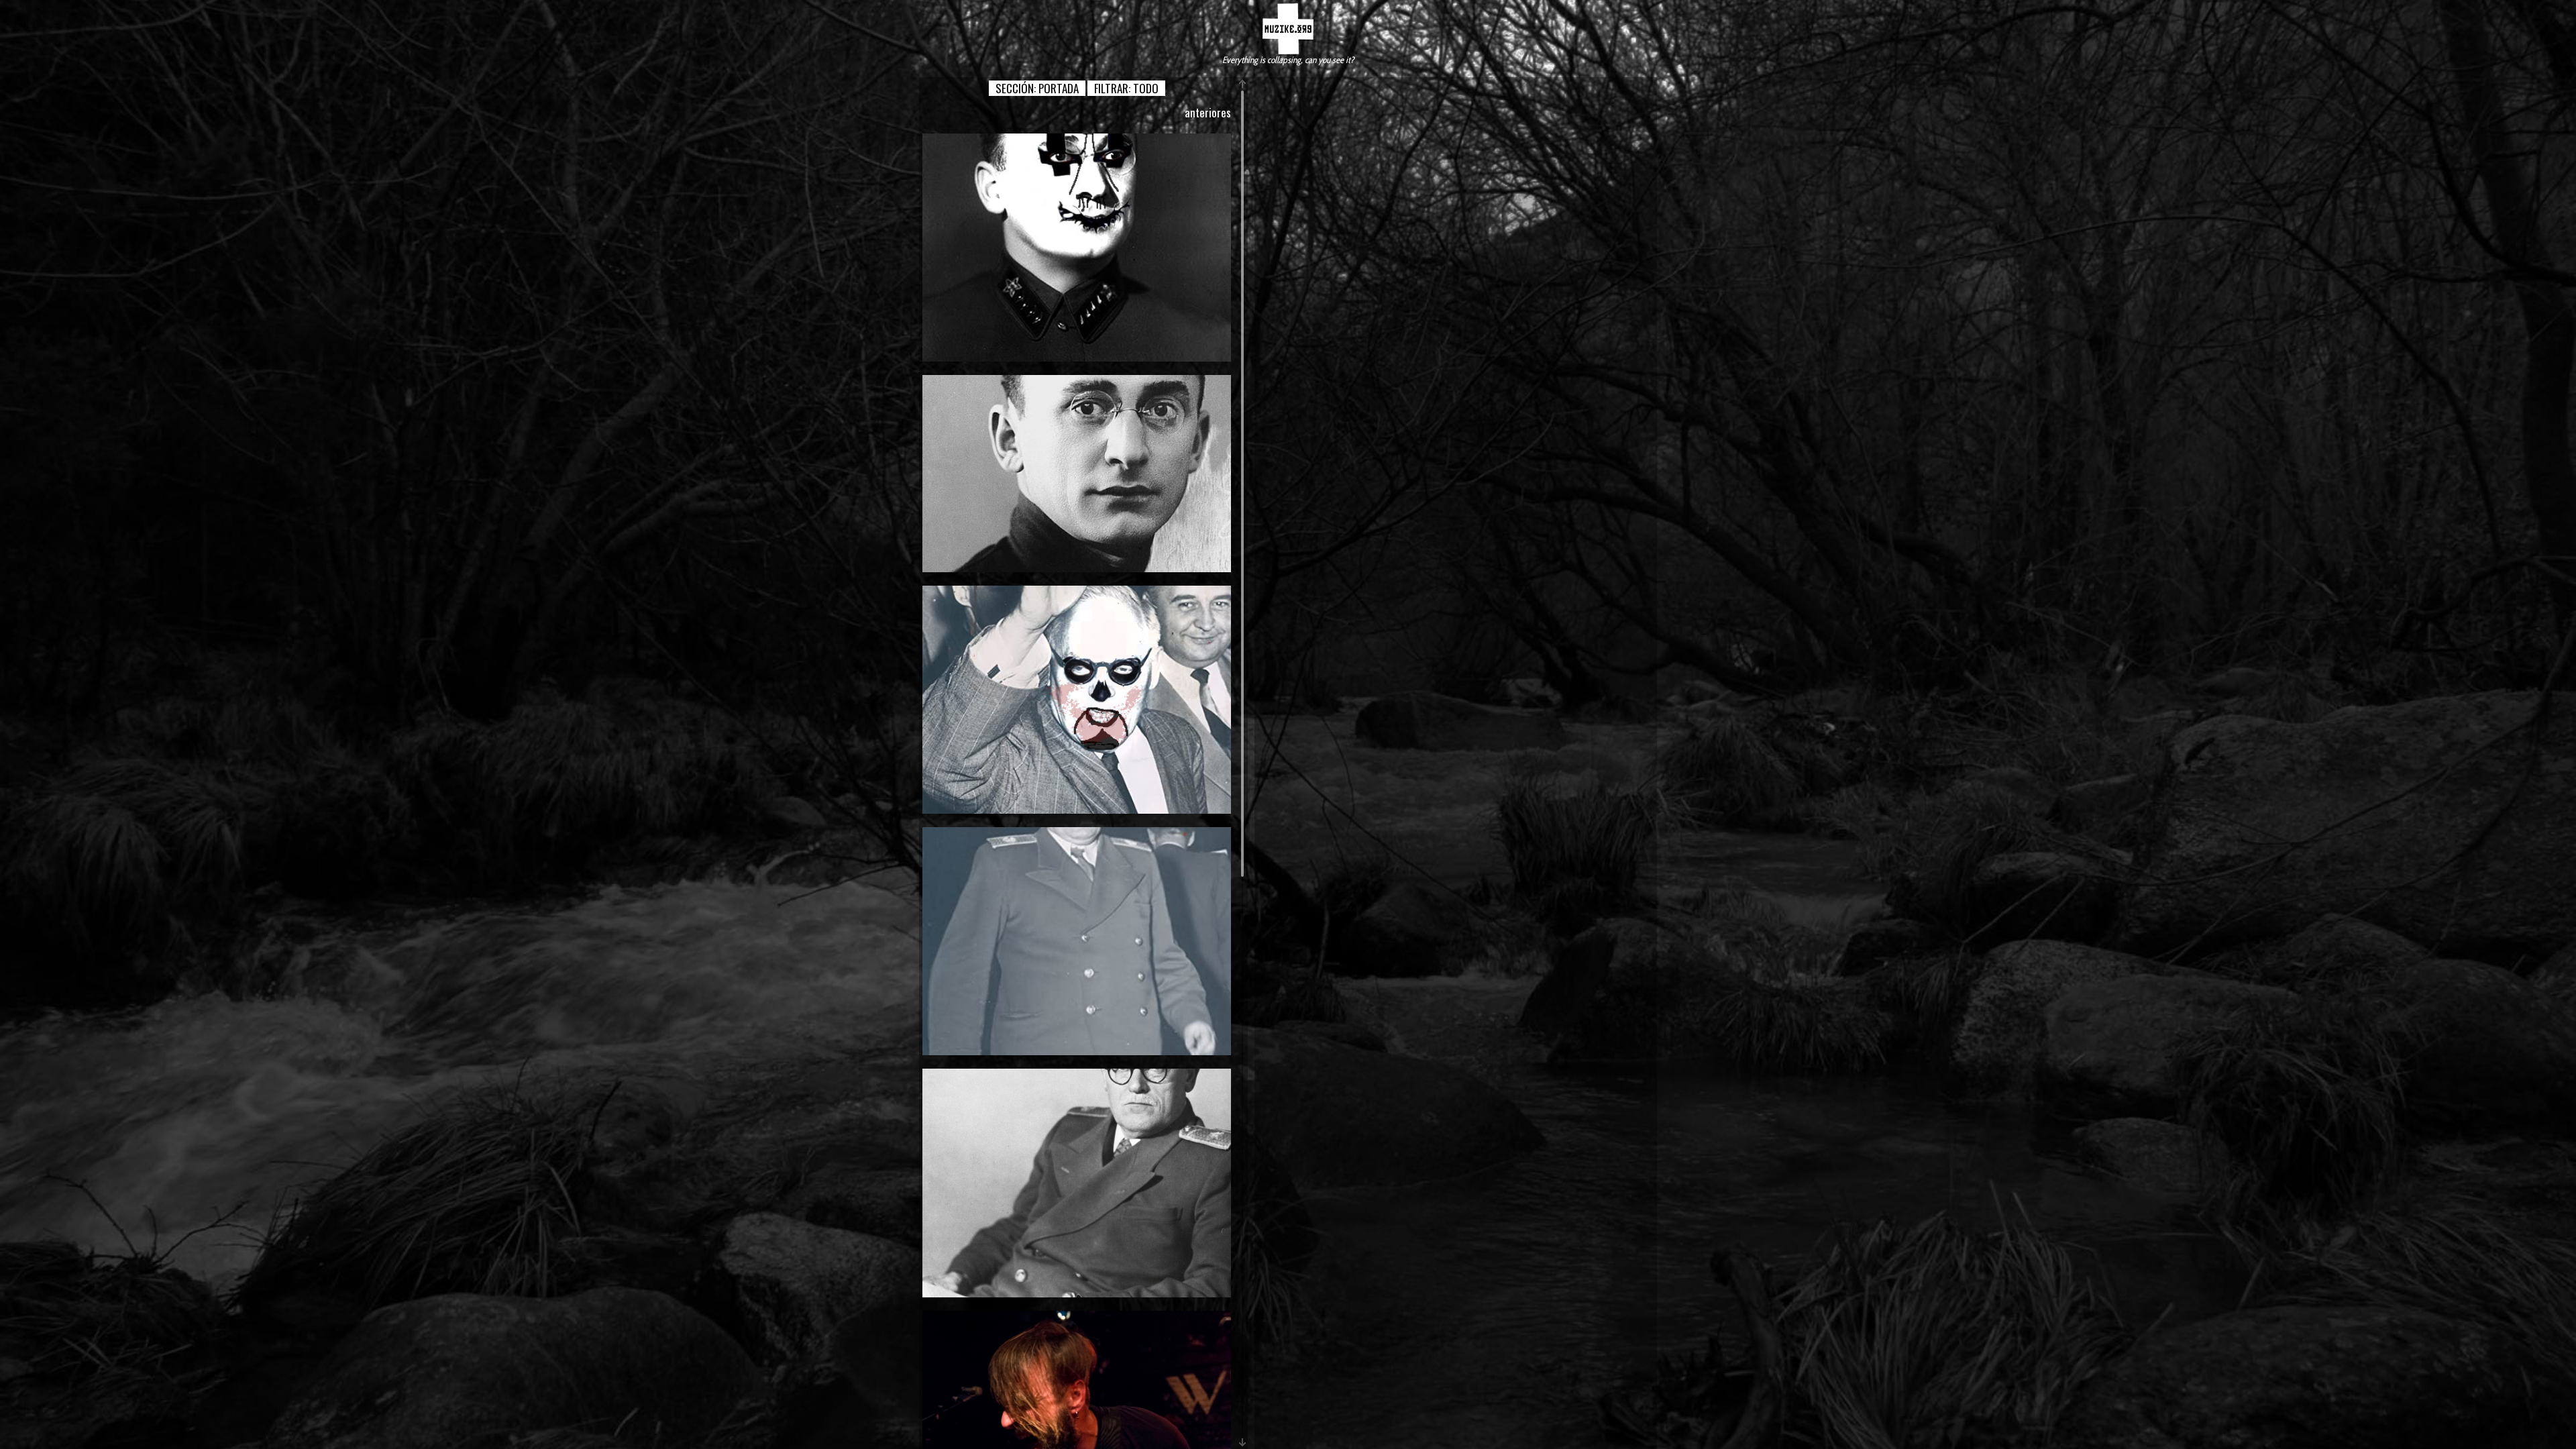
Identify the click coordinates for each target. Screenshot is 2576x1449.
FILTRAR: (1126, 88)
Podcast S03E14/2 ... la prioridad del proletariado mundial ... (1077, 941)
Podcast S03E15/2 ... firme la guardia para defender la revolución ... (1077, 247)
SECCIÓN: (1037, 88)
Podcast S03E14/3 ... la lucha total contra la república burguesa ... (1077, 699)
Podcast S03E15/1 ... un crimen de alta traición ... (1077, 473)
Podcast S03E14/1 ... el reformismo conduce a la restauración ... (1077, 1182)
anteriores (1208, 112)
